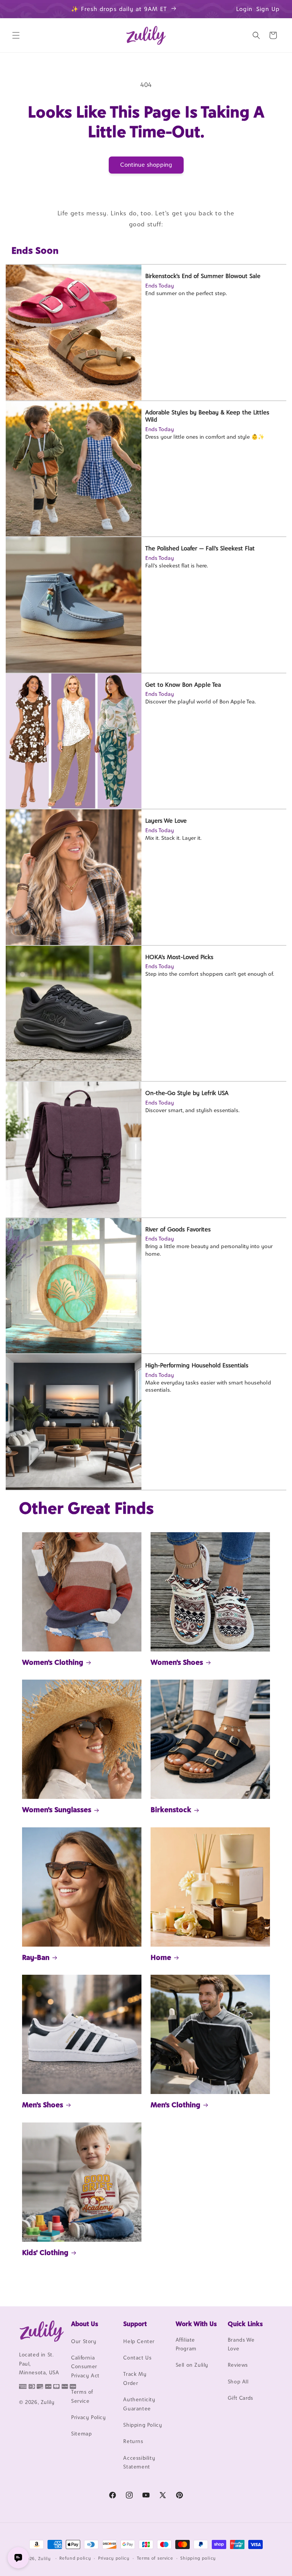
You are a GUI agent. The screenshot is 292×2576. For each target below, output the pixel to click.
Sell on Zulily (192, 2365)
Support (135, 2324)
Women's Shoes (177, 1662)
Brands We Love (241, 2344)
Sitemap (81, 2434)
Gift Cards (240, 2398)
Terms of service (155, 2558)
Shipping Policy (143, 2425)
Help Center (139, 2341)
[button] (16, 35)
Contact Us (137, 2358)
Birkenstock (171, 1810)
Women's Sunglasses (57, 1810)
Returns (133, 2441)
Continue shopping (146, 165)
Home (161, 1957)
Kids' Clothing (45, 2252)
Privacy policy (114, 2558)
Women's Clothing (53, 1662)
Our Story (84, 2341)
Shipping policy (198, 2558)
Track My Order (135, 2378)
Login (244, 9)
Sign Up (268, 9)
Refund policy (75, 2558)
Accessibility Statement (139, 2462)
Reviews (238, 2365)
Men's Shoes (43, 2105)
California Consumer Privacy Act (85, 2367)
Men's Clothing (175, 2105)
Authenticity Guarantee (139, 2404)
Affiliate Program (186, 2344)
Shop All (238, 2382)
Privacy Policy (88, 2417)
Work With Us (196, 2324)
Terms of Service (82, 2396)
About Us (85, 2324)
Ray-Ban (36, 1957)
